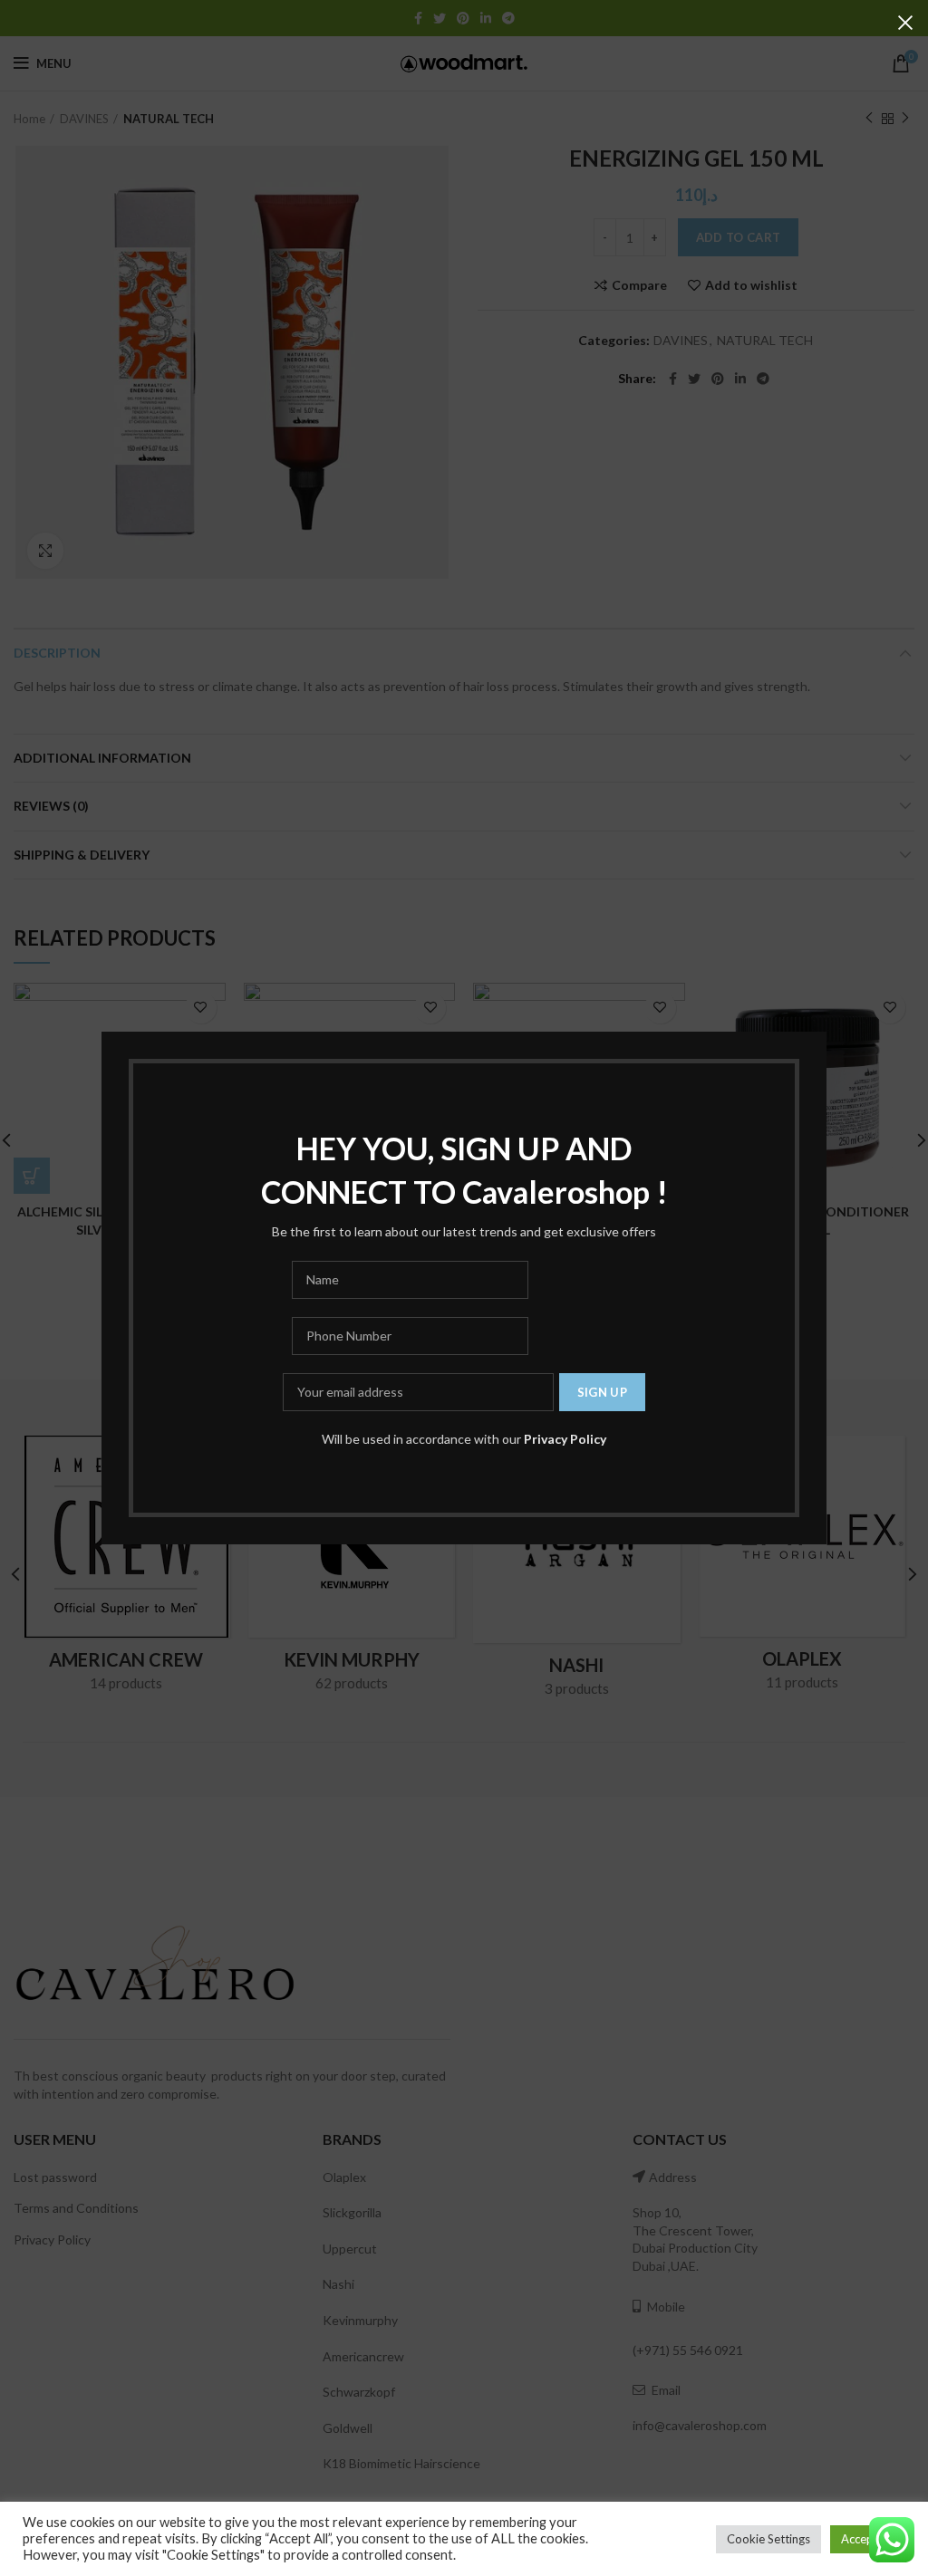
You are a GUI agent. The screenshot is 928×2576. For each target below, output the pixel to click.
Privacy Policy (565, 1439)
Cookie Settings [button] (768, 2539)
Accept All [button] (868, 2539)
